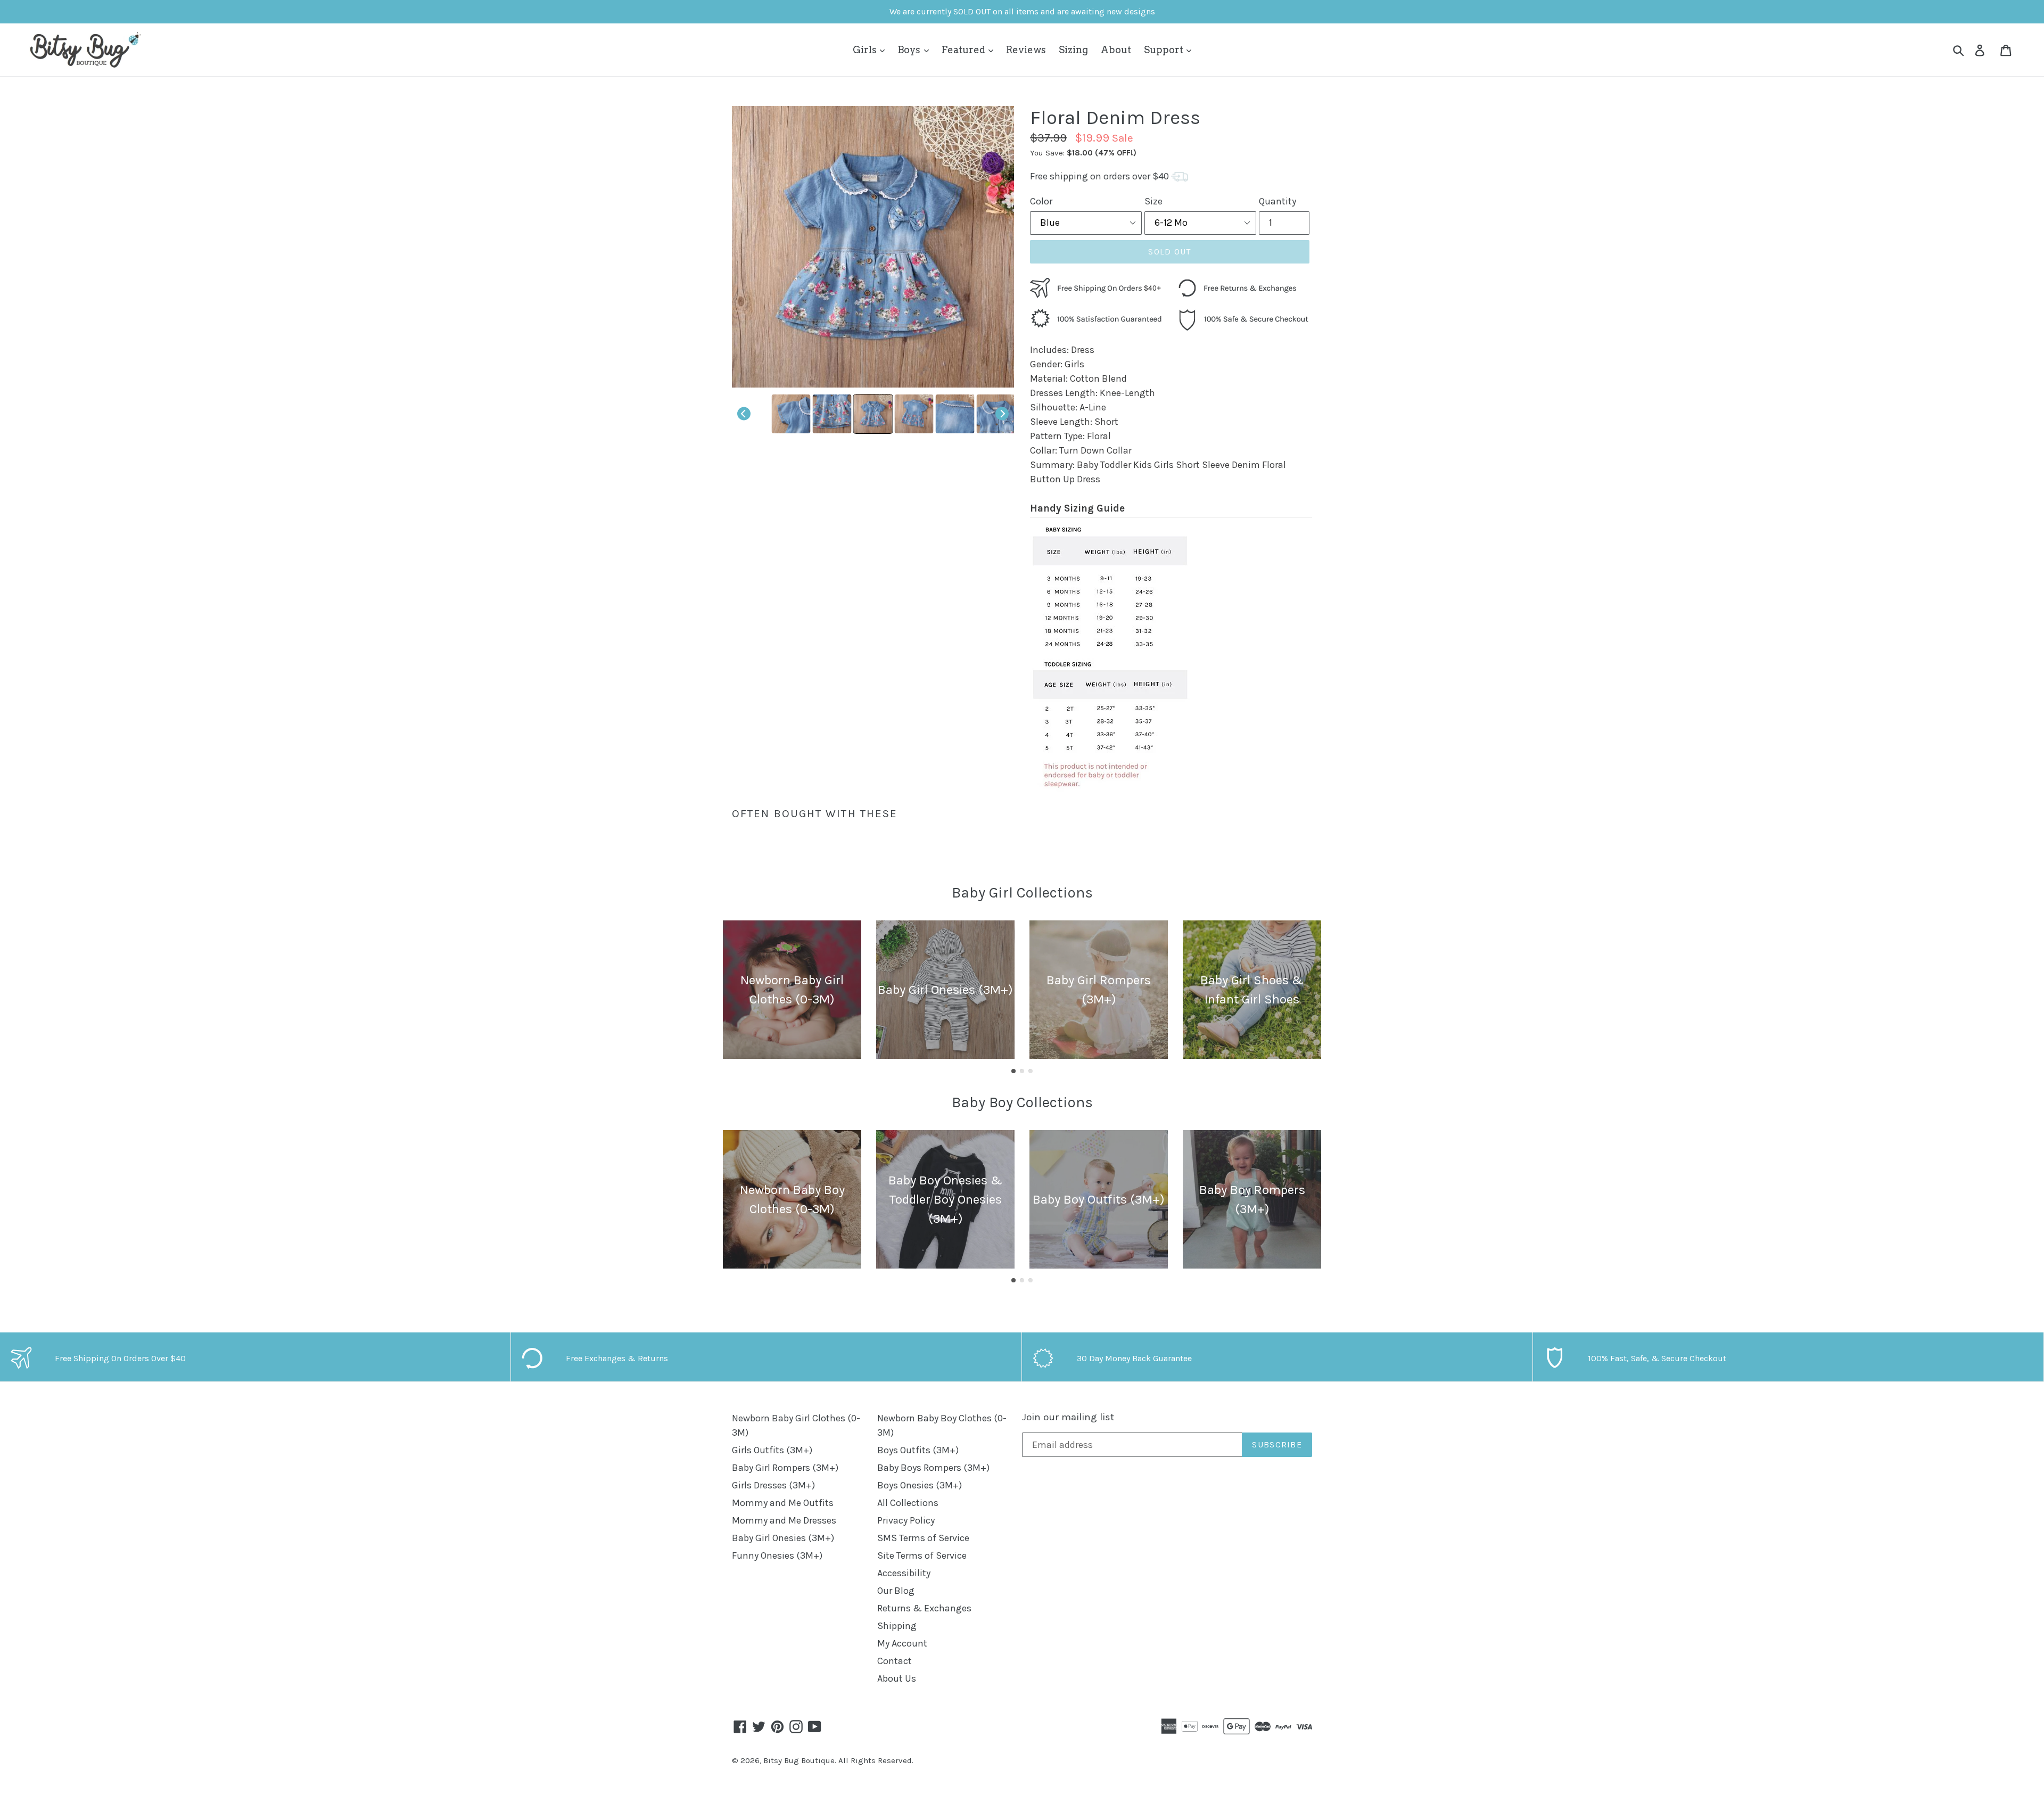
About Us (897, 1678)
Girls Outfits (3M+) (772, 1450)
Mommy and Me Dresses (784, 1520)
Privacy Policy (906, 1520)
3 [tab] (1031, 1071)
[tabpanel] (792, 990)
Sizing (1073, 50)
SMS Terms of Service (923, 1538)
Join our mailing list (1068, 1417)
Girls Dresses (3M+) (773, 1485)
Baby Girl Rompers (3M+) (785, 1468)
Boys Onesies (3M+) (920, 1485)
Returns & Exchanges (924, 1608)
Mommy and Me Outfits (783, 1503)
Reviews (1026, 50)
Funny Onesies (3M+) (777, 1555)
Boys (910, 50)
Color (1041, 201)
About (1116, 50)
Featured (965, 50)
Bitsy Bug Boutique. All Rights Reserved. (838, 1760)
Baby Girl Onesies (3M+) (783, 1538)
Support (1165, 50)
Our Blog (896, 1591)
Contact (895, 1661)
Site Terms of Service (922, 1555)
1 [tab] (1013, 1071)
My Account (902, 1643)
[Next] (1002, 414)
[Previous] (744, 414)
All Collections (908, 1503)
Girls (866, 50)
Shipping (897, 1626)
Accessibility (904, 1573)
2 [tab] (1022, 1071)
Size (1153, 201)
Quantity (1278, 201)
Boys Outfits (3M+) (918, 1450)
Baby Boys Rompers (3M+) (933, 1468)
